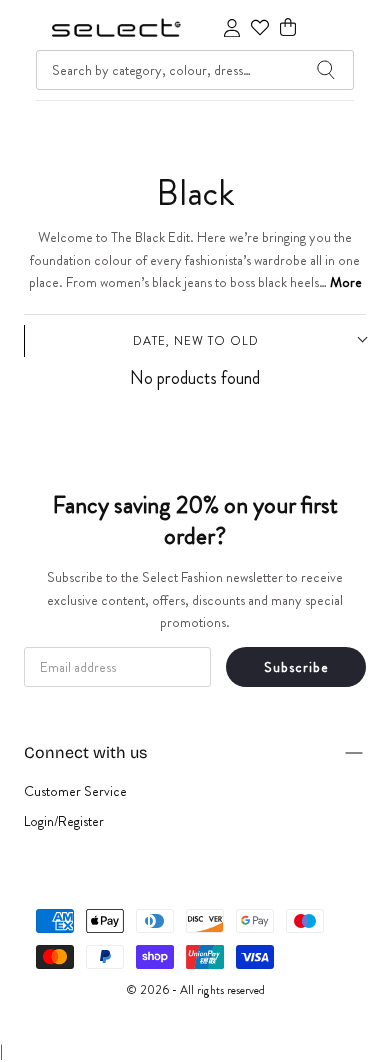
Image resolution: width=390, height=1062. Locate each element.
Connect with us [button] (85, 752)
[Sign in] (232, 28)
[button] (288, 27)
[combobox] (195, 70)
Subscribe (296, 667)
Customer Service (75, 791)
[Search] (326, 70)
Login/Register (64, 821)
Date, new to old (196, 341)
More (346, 282)
